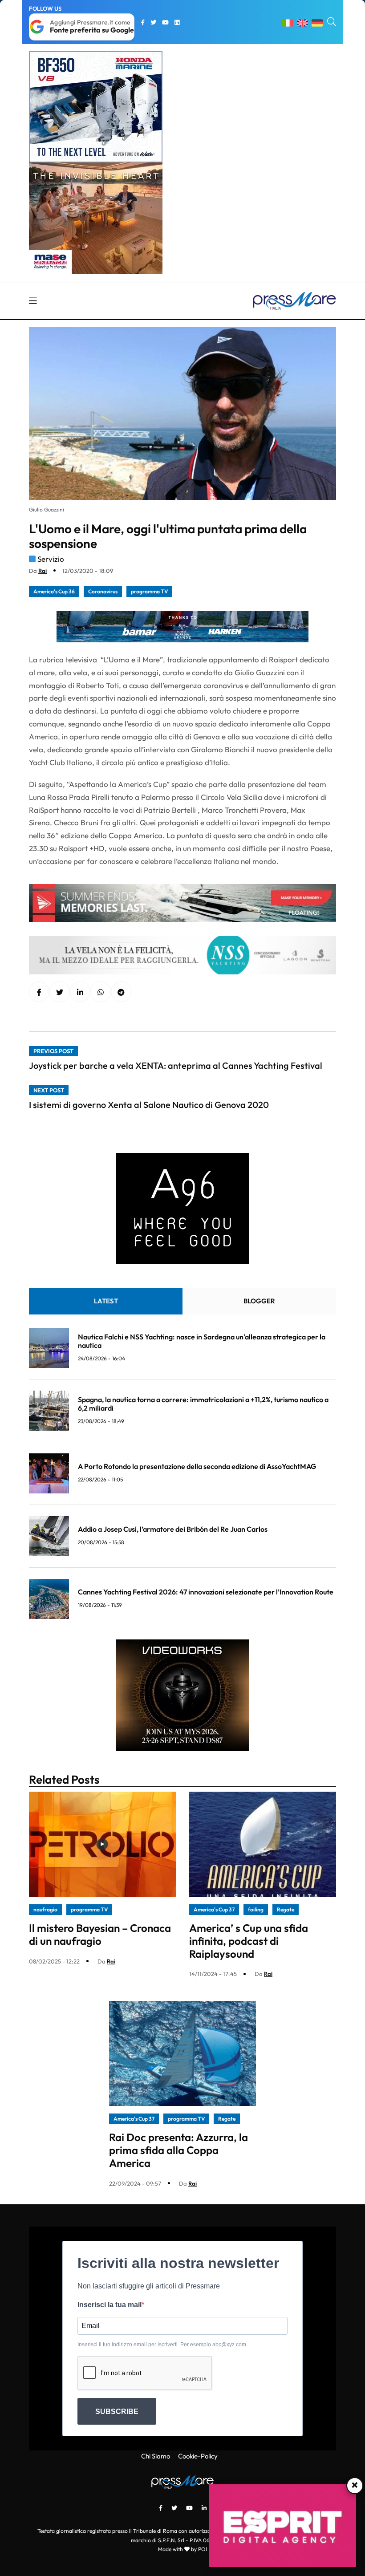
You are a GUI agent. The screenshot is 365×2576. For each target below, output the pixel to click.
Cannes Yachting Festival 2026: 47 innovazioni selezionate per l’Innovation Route (206, 1592)
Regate (286, 1909)
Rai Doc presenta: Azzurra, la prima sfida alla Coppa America (178, 2150)
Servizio (51, 559)
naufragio (45, 1909)
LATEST (106, 1301)
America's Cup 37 (214, 1909)
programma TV (149, 591)
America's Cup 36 (54, 591)
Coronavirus (103, 591)
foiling (256, 1909)
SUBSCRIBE (117, 2412)
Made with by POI (182, 2549)
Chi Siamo (156, 2456)
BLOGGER (259, 1301)
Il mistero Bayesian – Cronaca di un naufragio (100, 1934)
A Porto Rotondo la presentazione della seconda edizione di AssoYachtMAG (197, 1466)
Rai (43, 571)
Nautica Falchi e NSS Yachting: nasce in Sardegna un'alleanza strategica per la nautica (202, 1341)
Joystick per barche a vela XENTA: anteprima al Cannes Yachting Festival (176, 1065)
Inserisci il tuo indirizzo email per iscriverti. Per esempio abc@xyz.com (162, 2345)
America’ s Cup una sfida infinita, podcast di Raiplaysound (249, 1941)
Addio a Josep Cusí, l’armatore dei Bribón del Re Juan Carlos (173, 1529)
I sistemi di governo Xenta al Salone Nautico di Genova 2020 (149, 1105)
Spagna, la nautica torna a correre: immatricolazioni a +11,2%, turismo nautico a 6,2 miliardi (203, 1404)
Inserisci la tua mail (109, 2305)
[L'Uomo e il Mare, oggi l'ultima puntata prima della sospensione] (80, 992)
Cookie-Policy (198, 2456)
